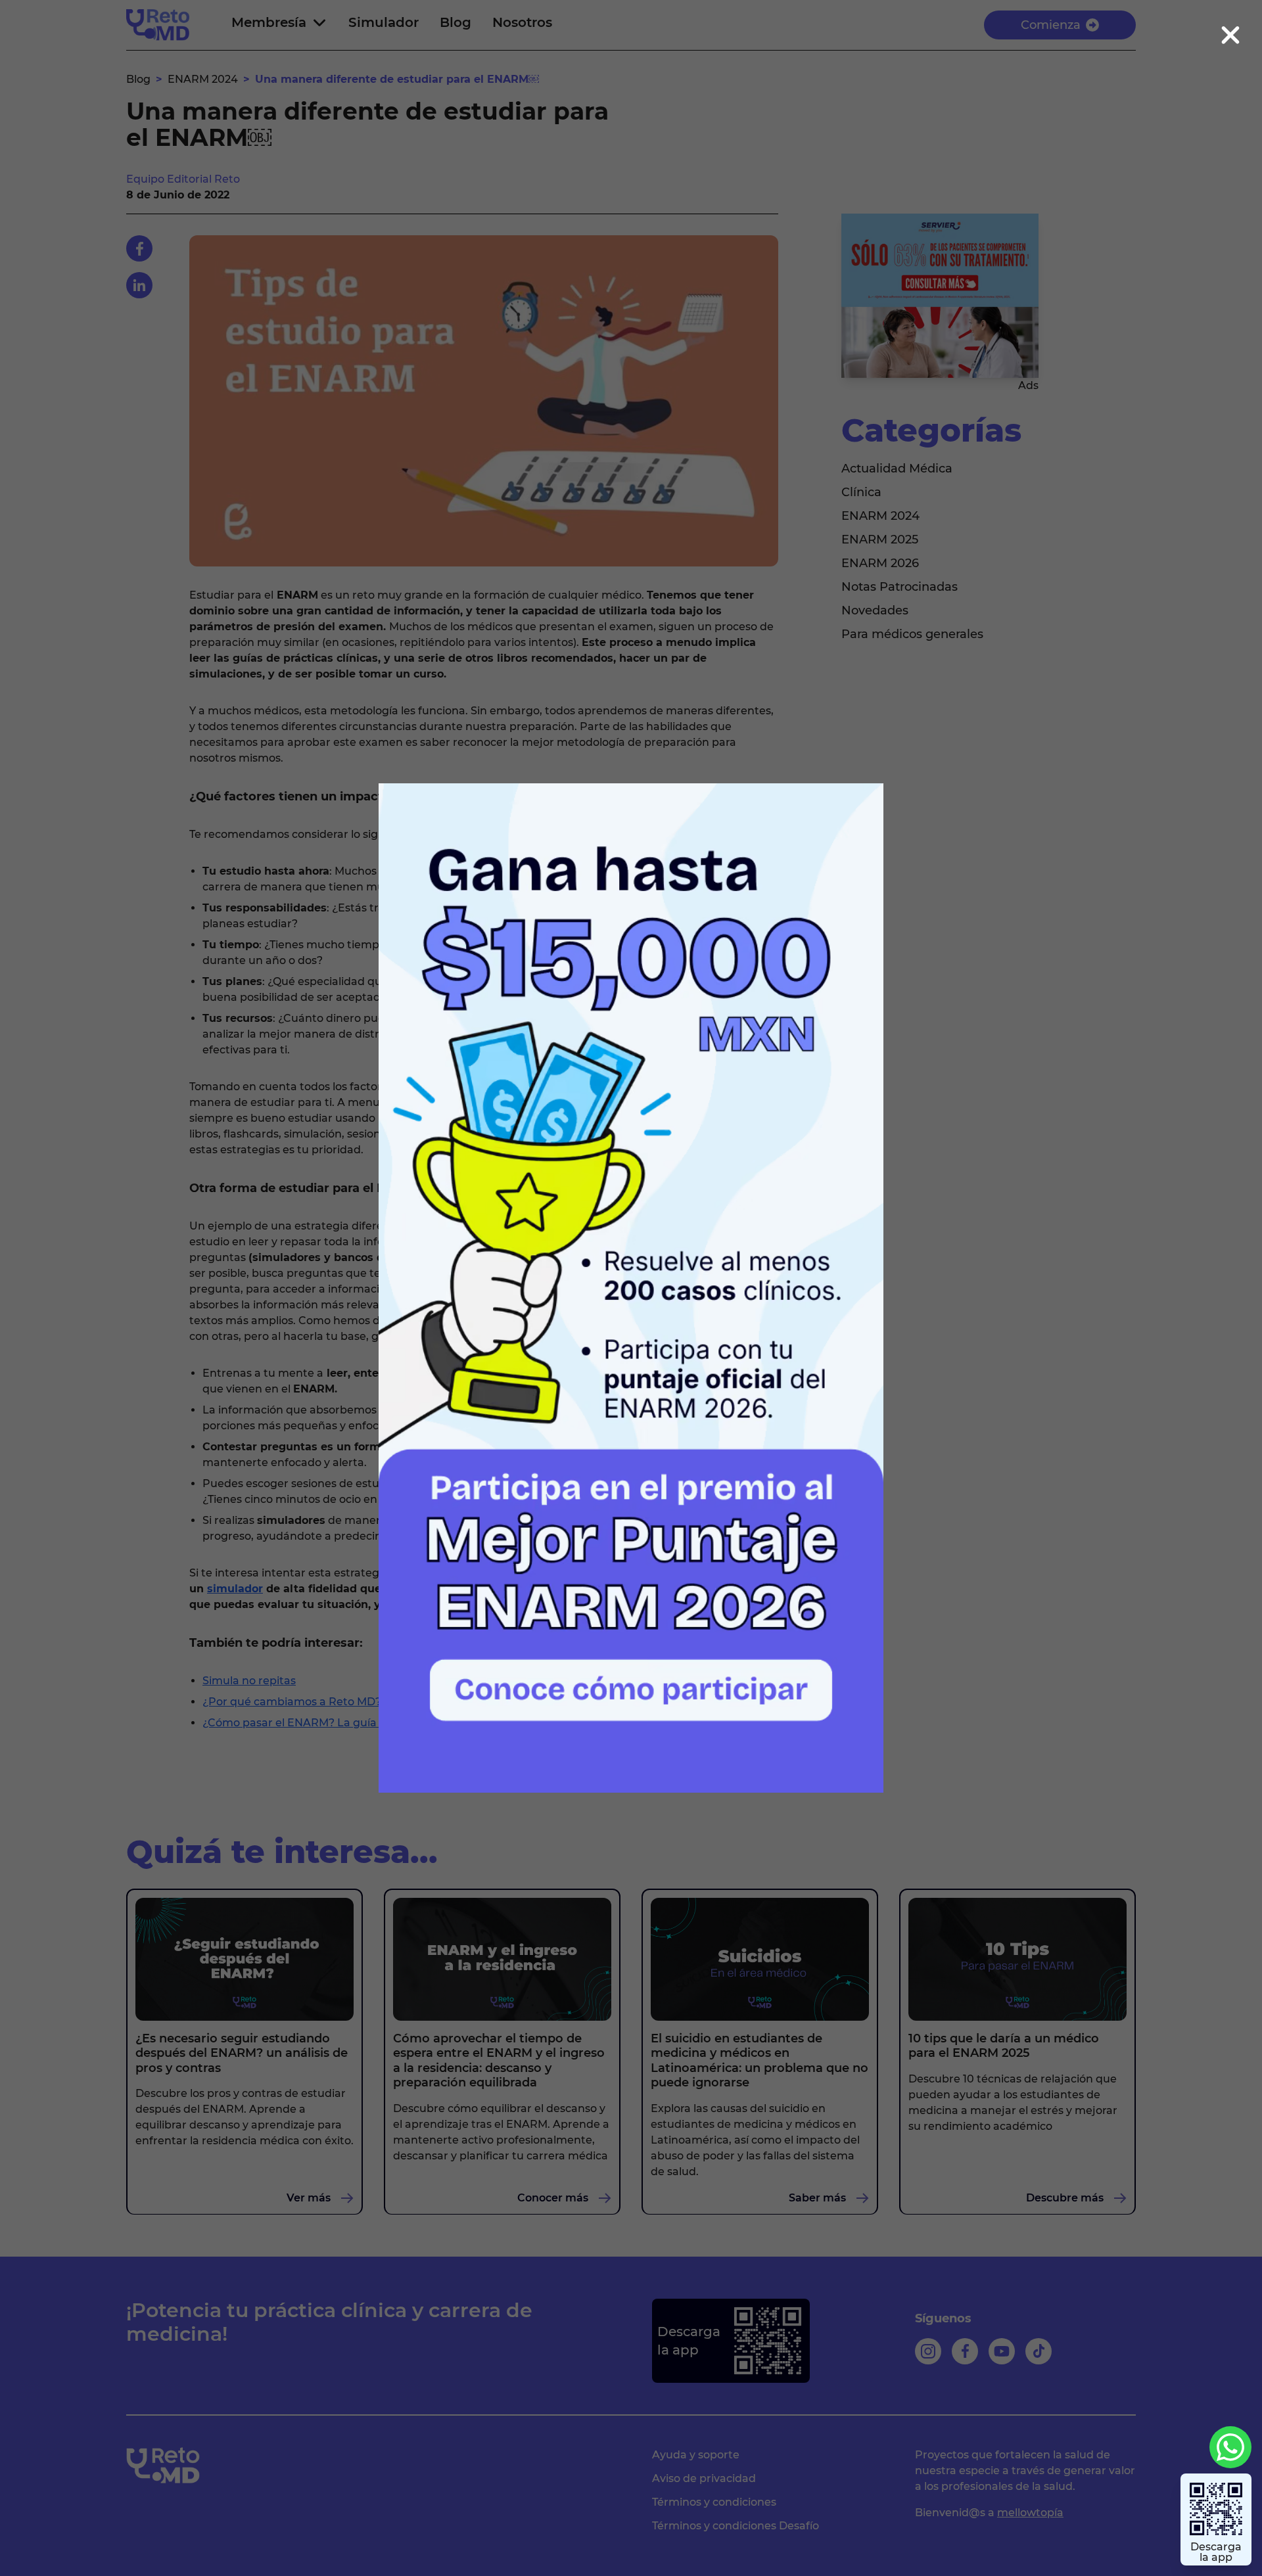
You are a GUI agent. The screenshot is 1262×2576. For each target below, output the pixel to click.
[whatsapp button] (1230, 2447)
